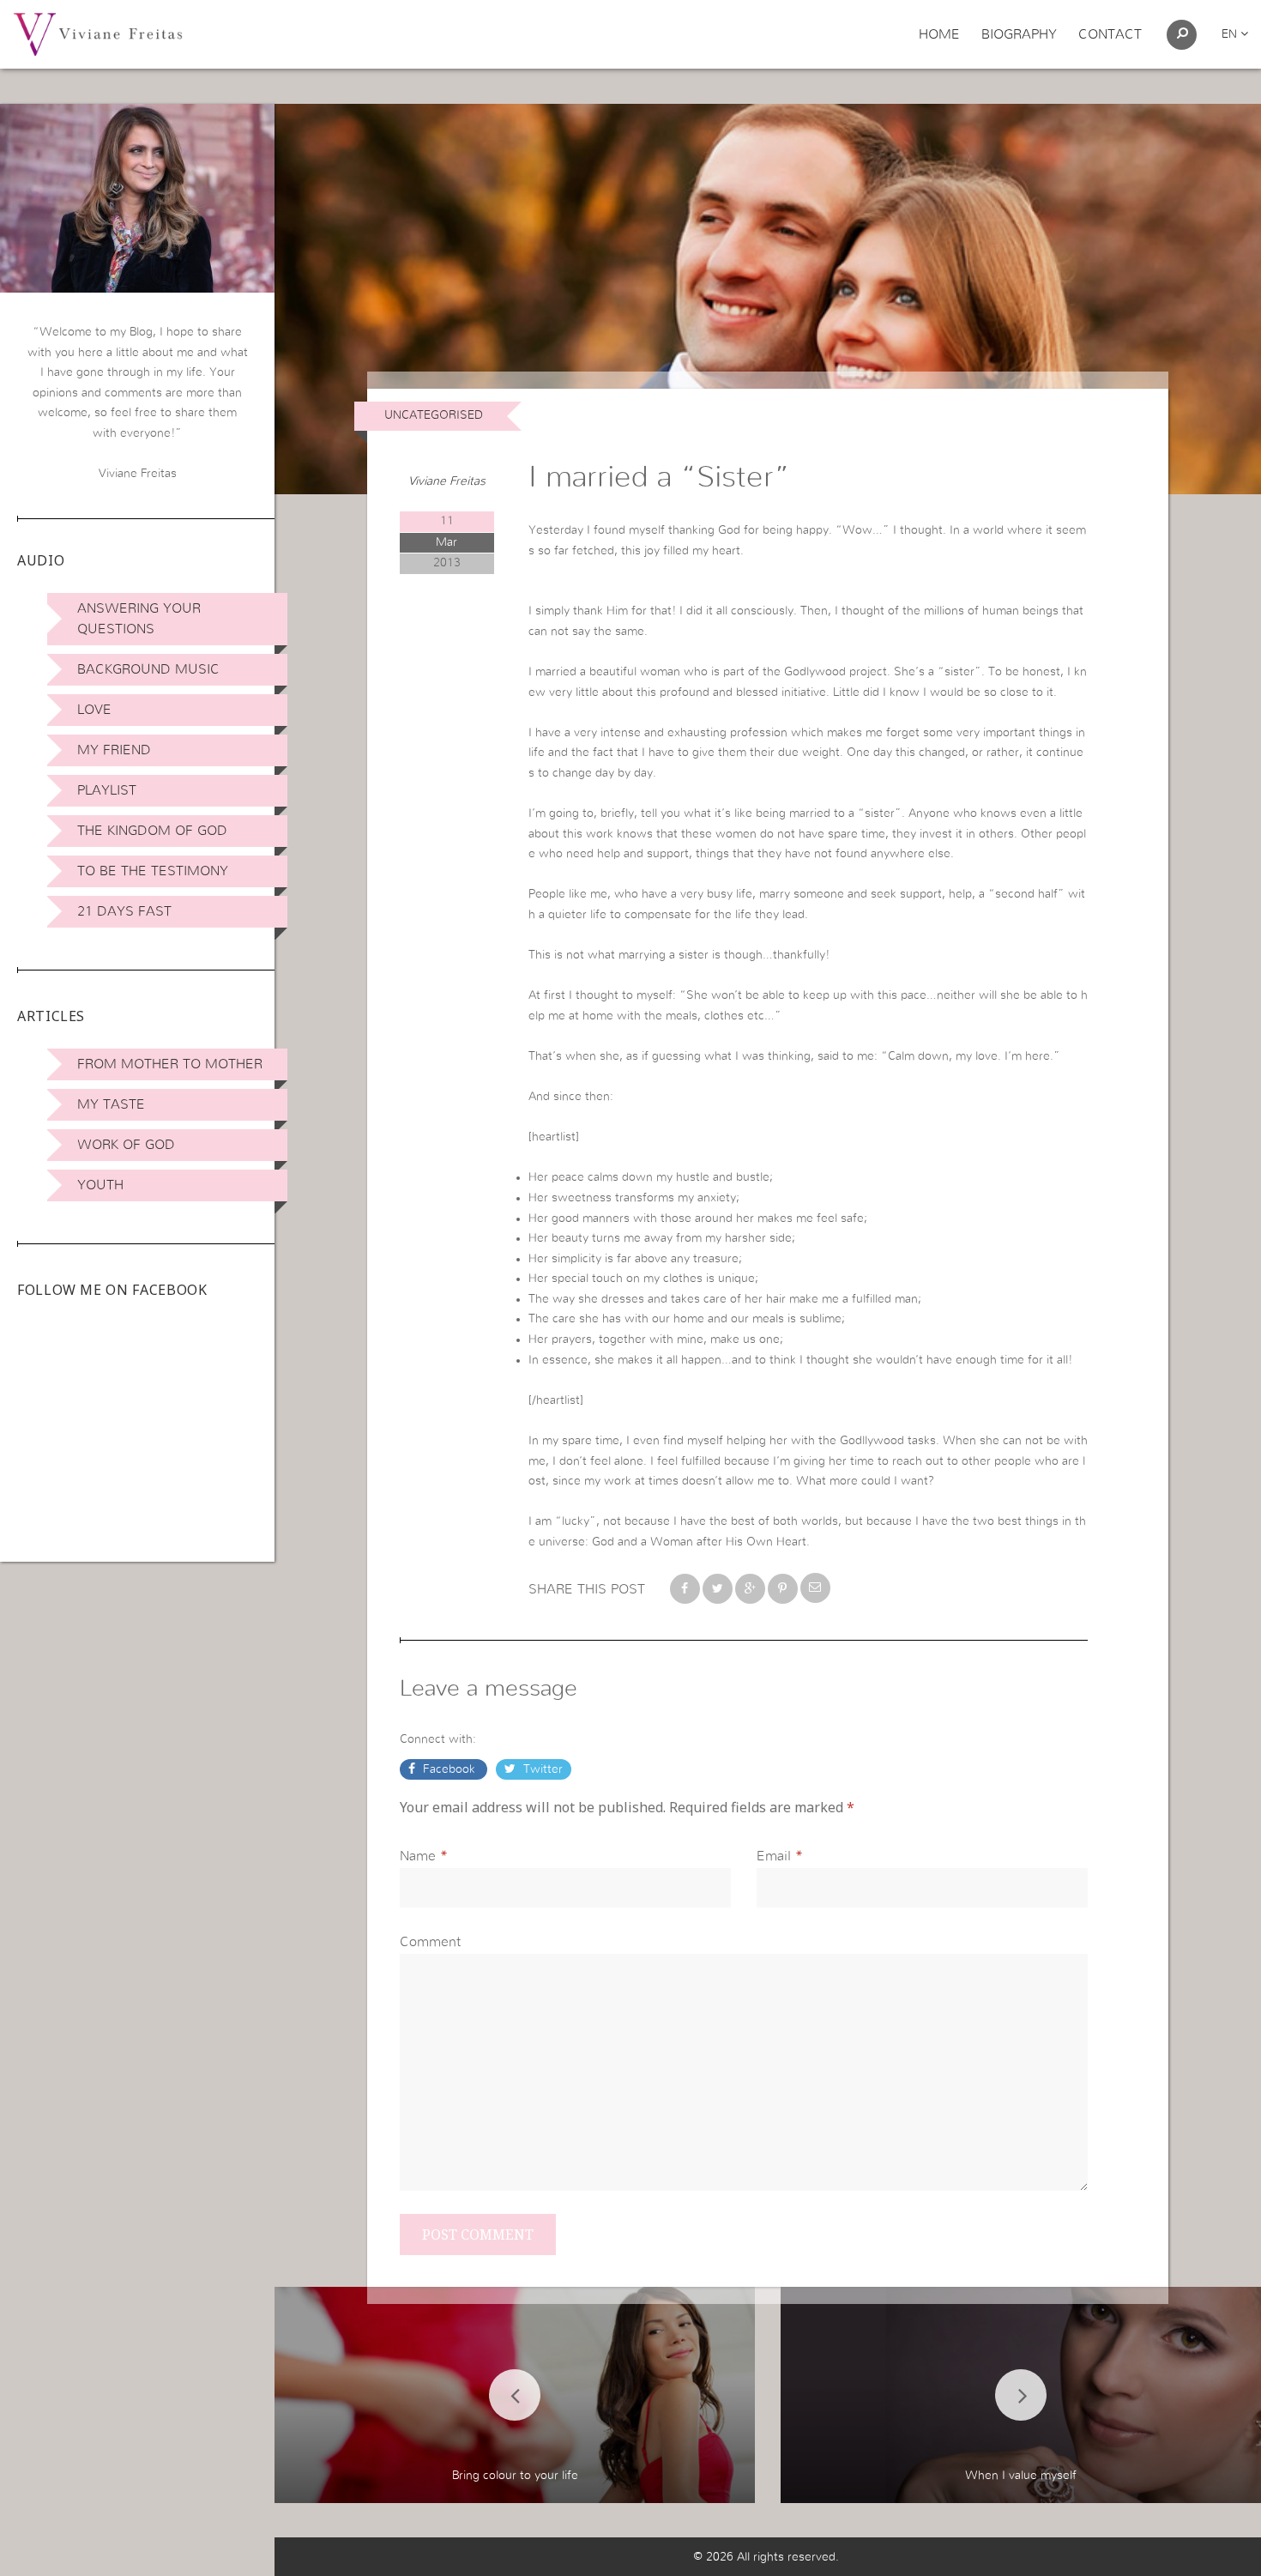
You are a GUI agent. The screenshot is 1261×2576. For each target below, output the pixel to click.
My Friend (114, 750)
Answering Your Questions (139, 619)
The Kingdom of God (152, 831)
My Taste (111, 1104)
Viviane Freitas (447, 481)
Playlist (107, 790)
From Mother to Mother (170, 1064)
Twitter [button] (541, 1769)
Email (774, 1856)
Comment (430, 1942)
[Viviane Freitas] (98, 33)
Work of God (126, 1145)
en (1231, 34)
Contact (1110, 34)
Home (939, 34)
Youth (100, 1185)
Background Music (148, 669)
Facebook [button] (449, 1769)
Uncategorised (434, 415)
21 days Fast (124, 911)
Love (94, 710)
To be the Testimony (153, 871)
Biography (1019, 34)
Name (418, 1856)
